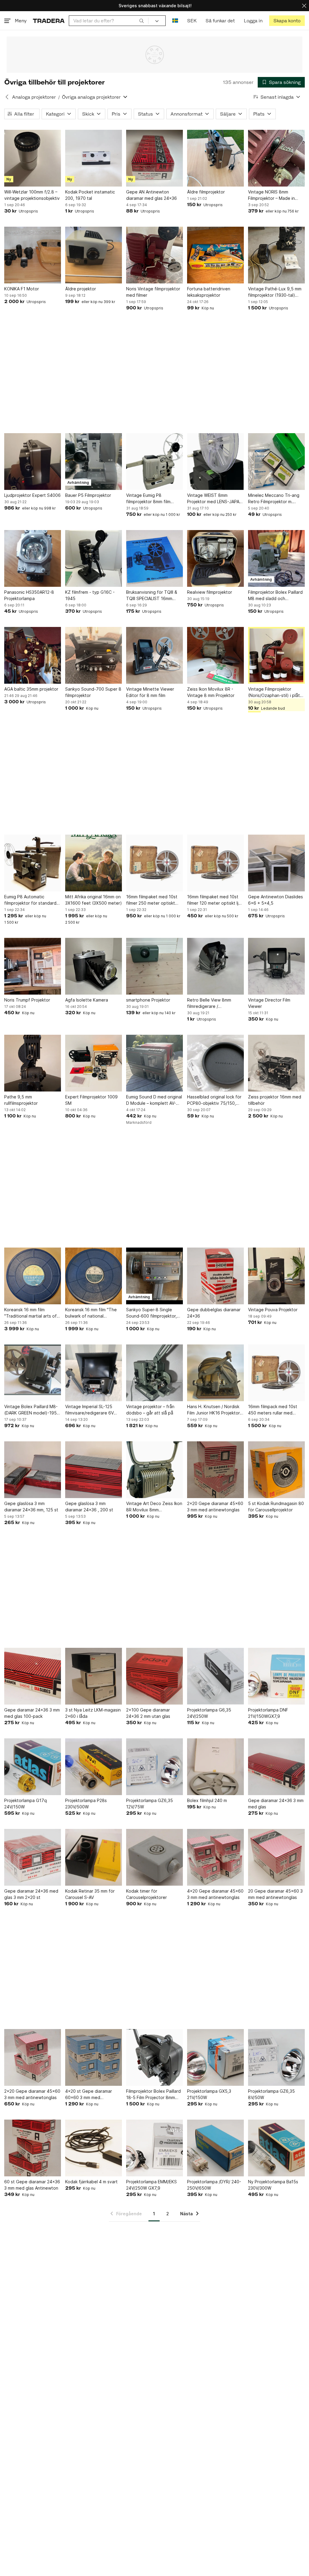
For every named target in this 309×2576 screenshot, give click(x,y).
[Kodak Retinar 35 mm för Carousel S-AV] (94, 1857)
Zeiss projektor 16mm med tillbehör (275, 1100)
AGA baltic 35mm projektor (31, 689)
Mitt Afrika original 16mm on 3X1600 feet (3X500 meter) (94, 900)
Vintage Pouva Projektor (273, 1310)
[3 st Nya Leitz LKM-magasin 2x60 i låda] (94, 1676)
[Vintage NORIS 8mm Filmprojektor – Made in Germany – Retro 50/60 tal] (276, 158)
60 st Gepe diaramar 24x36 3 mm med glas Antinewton (32, 2185)
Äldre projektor (81, 289)
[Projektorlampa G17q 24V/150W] (33, 1767)
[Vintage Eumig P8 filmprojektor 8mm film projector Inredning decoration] (154, 462)
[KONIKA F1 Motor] (33, 255)
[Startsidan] (49, 21)
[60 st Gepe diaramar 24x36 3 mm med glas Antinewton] (33, 2148)
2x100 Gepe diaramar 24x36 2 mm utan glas (148, 1713)
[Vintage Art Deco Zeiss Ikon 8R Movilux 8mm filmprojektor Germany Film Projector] (154, 1470)
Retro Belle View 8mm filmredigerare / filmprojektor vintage (209, 1003)
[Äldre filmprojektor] (215, 158)
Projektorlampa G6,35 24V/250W (209, 1713)
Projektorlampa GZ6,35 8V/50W (271, 2094)
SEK (192, 21)
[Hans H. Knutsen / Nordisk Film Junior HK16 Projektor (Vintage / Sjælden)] (215, 1373)
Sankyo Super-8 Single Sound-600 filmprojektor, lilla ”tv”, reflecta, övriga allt (154, 1313)
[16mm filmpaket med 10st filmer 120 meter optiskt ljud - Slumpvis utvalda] (215, 863)
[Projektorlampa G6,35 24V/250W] (215, 1676)
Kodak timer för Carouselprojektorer (147, 1894)
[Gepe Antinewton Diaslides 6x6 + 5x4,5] (276, 863)
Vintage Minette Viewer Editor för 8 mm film (150, 692)
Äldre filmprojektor (206, 192)
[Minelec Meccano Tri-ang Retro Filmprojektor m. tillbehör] (276, 462)
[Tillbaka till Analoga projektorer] (7, 97)
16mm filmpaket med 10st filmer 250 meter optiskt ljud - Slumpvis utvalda (152, 900)
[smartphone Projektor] (154, 966)
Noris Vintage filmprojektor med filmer (153, 292)
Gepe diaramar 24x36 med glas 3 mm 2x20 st (31, 1894)
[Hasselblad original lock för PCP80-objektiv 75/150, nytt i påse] (215, 1063)
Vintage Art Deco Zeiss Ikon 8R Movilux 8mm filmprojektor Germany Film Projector (154, 1507)
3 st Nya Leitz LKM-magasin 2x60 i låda (93, 1713)
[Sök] (142, 21)
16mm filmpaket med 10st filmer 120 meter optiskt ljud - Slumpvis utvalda (215, 900)
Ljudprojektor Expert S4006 (32, 495)
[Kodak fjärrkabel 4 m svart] (94, 2148)
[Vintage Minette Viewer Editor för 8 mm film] (154, 655)
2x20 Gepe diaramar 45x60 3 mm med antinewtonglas (215, 1507)
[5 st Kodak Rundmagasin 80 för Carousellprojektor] (276, 1470)
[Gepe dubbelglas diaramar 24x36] (215, 1276)
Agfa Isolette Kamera (87, 1000)
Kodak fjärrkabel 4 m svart (91, 2182)
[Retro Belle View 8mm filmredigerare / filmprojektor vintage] (215, 966)
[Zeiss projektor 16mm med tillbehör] (276, 1063)
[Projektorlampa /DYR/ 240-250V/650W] (215, 2148)
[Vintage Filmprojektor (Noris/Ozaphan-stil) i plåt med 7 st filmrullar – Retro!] (276, 655)
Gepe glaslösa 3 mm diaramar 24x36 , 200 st (89, 1507)
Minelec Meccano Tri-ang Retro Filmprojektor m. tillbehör (274, 499)
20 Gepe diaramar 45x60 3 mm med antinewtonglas (275, 1894)
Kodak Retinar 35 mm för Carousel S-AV (90, 1894)
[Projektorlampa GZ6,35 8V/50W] (276, 2057)
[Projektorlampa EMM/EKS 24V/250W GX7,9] (154, 2148)
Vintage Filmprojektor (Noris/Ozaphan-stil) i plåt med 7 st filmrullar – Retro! (274, 692)
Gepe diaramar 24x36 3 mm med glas (276, 1804)
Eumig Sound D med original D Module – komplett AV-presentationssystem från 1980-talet (154, 1100)
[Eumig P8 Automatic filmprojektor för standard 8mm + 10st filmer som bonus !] (33, 863)
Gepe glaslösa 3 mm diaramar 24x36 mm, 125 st (31, 1507)
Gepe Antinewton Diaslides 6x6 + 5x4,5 (276, 900)
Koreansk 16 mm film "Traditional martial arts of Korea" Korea (30, 1313)
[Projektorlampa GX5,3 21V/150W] (215, 2057)
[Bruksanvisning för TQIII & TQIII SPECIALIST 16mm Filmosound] (154, 558)
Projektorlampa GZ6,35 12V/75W (150, 1804)
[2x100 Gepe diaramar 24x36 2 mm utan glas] (154, 1676)
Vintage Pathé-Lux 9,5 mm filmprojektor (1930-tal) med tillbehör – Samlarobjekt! (275, 292)
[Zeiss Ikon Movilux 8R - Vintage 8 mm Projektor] (215, 655)
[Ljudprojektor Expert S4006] (33, 462)
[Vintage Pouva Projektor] (276, 1276)
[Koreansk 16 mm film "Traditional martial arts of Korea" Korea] (33, 1276)
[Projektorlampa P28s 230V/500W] (94, 1767)
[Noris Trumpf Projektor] (33, 966)
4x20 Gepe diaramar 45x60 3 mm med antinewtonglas (215, 1894)
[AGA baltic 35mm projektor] (33, 655)
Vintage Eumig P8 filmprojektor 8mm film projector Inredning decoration (148, 499)
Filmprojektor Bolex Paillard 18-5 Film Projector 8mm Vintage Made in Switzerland (153, 2095)
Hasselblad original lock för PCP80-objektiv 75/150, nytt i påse (214, 1100)
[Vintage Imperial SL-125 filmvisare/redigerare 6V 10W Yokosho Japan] (94, 1373)
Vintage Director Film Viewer (269, 1003)
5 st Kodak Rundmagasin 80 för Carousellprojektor (276, 1507)
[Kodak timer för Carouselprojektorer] (154, 1857)
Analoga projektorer (34, 97)
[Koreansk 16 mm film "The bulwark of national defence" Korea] (94, 1276)
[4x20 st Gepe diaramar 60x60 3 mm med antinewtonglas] (94, 2057)
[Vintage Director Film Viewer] (276, 966)
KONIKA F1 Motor (22, 289)
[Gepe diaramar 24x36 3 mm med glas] (276, 1767)
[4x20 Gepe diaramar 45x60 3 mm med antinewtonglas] (215, 1857)
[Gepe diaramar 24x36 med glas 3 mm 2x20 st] (33, 1857)
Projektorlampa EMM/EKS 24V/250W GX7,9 (151, 2185)
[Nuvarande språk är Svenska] (175, 21)
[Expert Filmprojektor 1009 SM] (94, 1063)
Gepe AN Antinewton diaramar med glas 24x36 (151, 195)
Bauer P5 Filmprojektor (88, 495)
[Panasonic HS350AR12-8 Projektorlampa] (33, 558)
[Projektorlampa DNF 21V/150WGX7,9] (276, 1676)
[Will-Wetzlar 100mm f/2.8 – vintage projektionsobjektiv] (33, 158)
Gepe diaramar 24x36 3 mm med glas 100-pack (32, 1713)
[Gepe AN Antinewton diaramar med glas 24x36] (154, 158)
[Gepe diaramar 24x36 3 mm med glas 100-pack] (33, 1676)
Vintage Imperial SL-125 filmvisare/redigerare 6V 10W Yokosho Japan (89, 1410)
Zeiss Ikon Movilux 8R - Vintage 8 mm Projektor (211, 692)
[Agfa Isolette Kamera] (94, 966)
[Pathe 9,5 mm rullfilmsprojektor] (33, 1063)
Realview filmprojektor (210, 592)
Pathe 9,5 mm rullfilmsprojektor (21, 1100)
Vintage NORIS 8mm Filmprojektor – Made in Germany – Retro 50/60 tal (275, 195)
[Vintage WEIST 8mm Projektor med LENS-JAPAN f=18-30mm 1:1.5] (215, 462)
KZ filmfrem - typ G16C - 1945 (90, 595)
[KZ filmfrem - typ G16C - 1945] (94, 558)
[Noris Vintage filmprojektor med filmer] (154, 255)
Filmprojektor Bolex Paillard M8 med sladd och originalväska (275, 596)
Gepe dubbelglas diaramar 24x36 (214, 1313)
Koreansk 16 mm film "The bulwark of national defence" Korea (91, 1313)
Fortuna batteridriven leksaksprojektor (209, 292)
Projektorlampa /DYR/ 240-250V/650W (214, 2185)
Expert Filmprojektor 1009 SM (91, 1100)
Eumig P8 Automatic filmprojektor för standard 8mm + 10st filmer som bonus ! (30, 900)
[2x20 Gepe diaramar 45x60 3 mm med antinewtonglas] (215, 1470)
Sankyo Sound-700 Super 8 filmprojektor (93, 692)
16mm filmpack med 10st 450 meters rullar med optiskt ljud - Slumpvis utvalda (273, 1410)
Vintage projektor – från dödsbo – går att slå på (150, 1410)
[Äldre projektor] (94, 255)
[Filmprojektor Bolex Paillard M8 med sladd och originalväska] (276, 558)
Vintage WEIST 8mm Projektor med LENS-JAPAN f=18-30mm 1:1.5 (215, 499)
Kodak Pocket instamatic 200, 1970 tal (90, 195)
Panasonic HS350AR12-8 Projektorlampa (29, 595)
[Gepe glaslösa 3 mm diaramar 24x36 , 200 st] (94, 1470)
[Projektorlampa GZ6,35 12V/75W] (154, 1767)
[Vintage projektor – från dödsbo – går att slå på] (154, 1373)
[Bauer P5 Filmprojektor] (94, 462)
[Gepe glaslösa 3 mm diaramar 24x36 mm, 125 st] (33, 1470)
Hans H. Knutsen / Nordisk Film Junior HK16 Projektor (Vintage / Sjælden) (213, 1410)
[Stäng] (304, 6)
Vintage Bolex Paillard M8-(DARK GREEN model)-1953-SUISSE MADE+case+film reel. (33, 1410)
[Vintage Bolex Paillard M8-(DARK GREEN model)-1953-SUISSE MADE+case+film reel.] (33, 1373)
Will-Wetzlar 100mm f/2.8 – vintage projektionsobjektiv (32, 195)
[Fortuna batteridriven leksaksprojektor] (215, 255)
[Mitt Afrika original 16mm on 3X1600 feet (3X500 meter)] (94, 863)
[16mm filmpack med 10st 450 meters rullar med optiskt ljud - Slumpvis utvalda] (276, 1373)
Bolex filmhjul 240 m (207, 1800)
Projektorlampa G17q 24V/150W (25, 1804)
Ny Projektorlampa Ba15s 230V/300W (273, 2185)
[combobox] (109, 21)
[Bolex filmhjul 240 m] (215, 1767)
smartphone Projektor (148, 1000)
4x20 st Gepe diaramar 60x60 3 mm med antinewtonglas (89, 2095)
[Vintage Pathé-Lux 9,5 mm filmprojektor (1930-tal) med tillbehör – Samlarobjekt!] (276, 255)
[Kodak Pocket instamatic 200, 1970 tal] (94, 158)
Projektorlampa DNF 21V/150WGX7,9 (268, 1713)
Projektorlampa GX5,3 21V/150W (209, 2094)
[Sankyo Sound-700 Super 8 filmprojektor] (94, 655)
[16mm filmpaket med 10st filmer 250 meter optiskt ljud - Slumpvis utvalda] (154, 863)
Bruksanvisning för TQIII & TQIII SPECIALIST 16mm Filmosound (152, 596)
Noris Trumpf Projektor (27, 1000)
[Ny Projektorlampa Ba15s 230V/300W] (276, 2148)
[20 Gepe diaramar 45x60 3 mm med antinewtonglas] (276, 1857)
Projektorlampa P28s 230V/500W (86, 1804)
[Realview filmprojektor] (215, 558)
